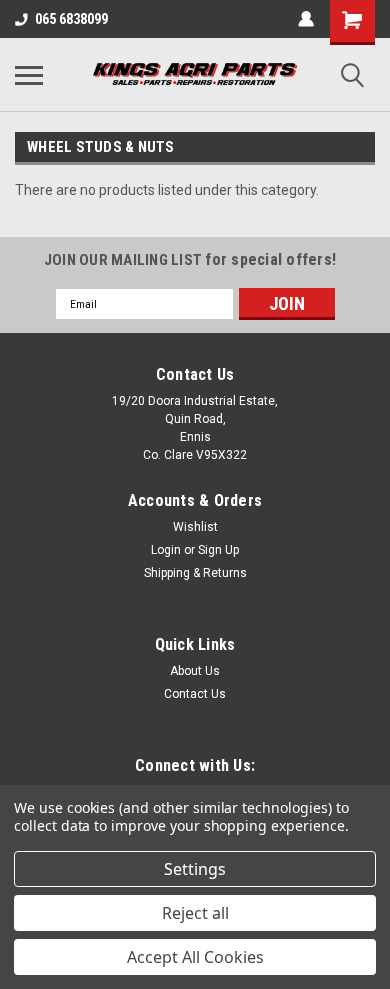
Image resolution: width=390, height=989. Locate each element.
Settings (195, 869)
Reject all (195, 913)
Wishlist (195, 527)
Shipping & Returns (195, 573)
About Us (195, 671)
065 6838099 (71, 19)
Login (166, 550)
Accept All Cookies (195, 957)
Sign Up (218, 550)
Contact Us (195, 694)
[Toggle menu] (29, 75)
